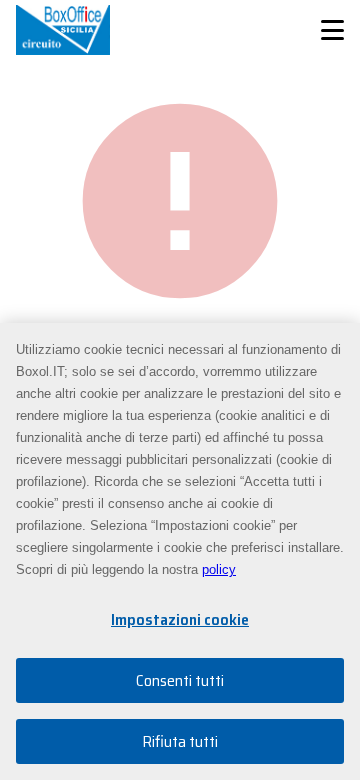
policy (219, 569)
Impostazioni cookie (180, 619)
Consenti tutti (180, 680)
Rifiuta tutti (180, 741)
